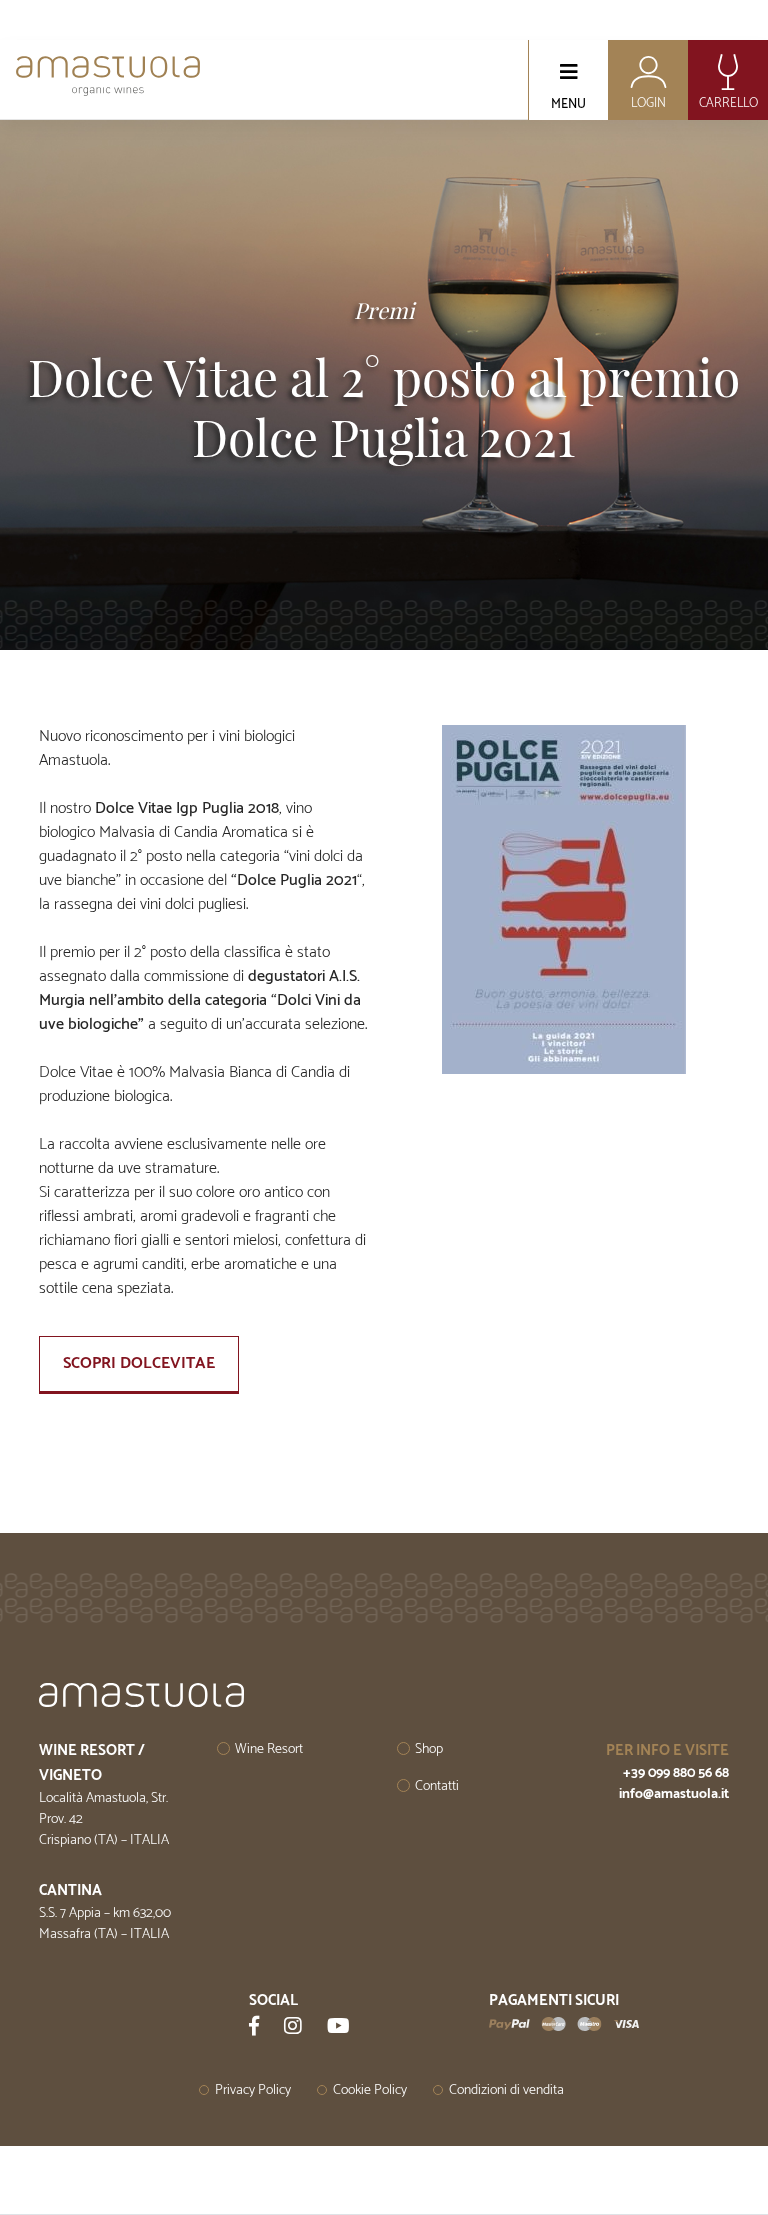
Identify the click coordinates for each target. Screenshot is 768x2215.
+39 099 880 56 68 (676, 1773)
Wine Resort (269, 1749)
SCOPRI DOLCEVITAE (139, 1363)
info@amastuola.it (674, 1794)
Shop (429, 1749)
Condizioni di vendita (506, 2090)
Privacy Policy (253, 2090)
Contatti (437, 1786)
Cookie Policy (370, 2090)
